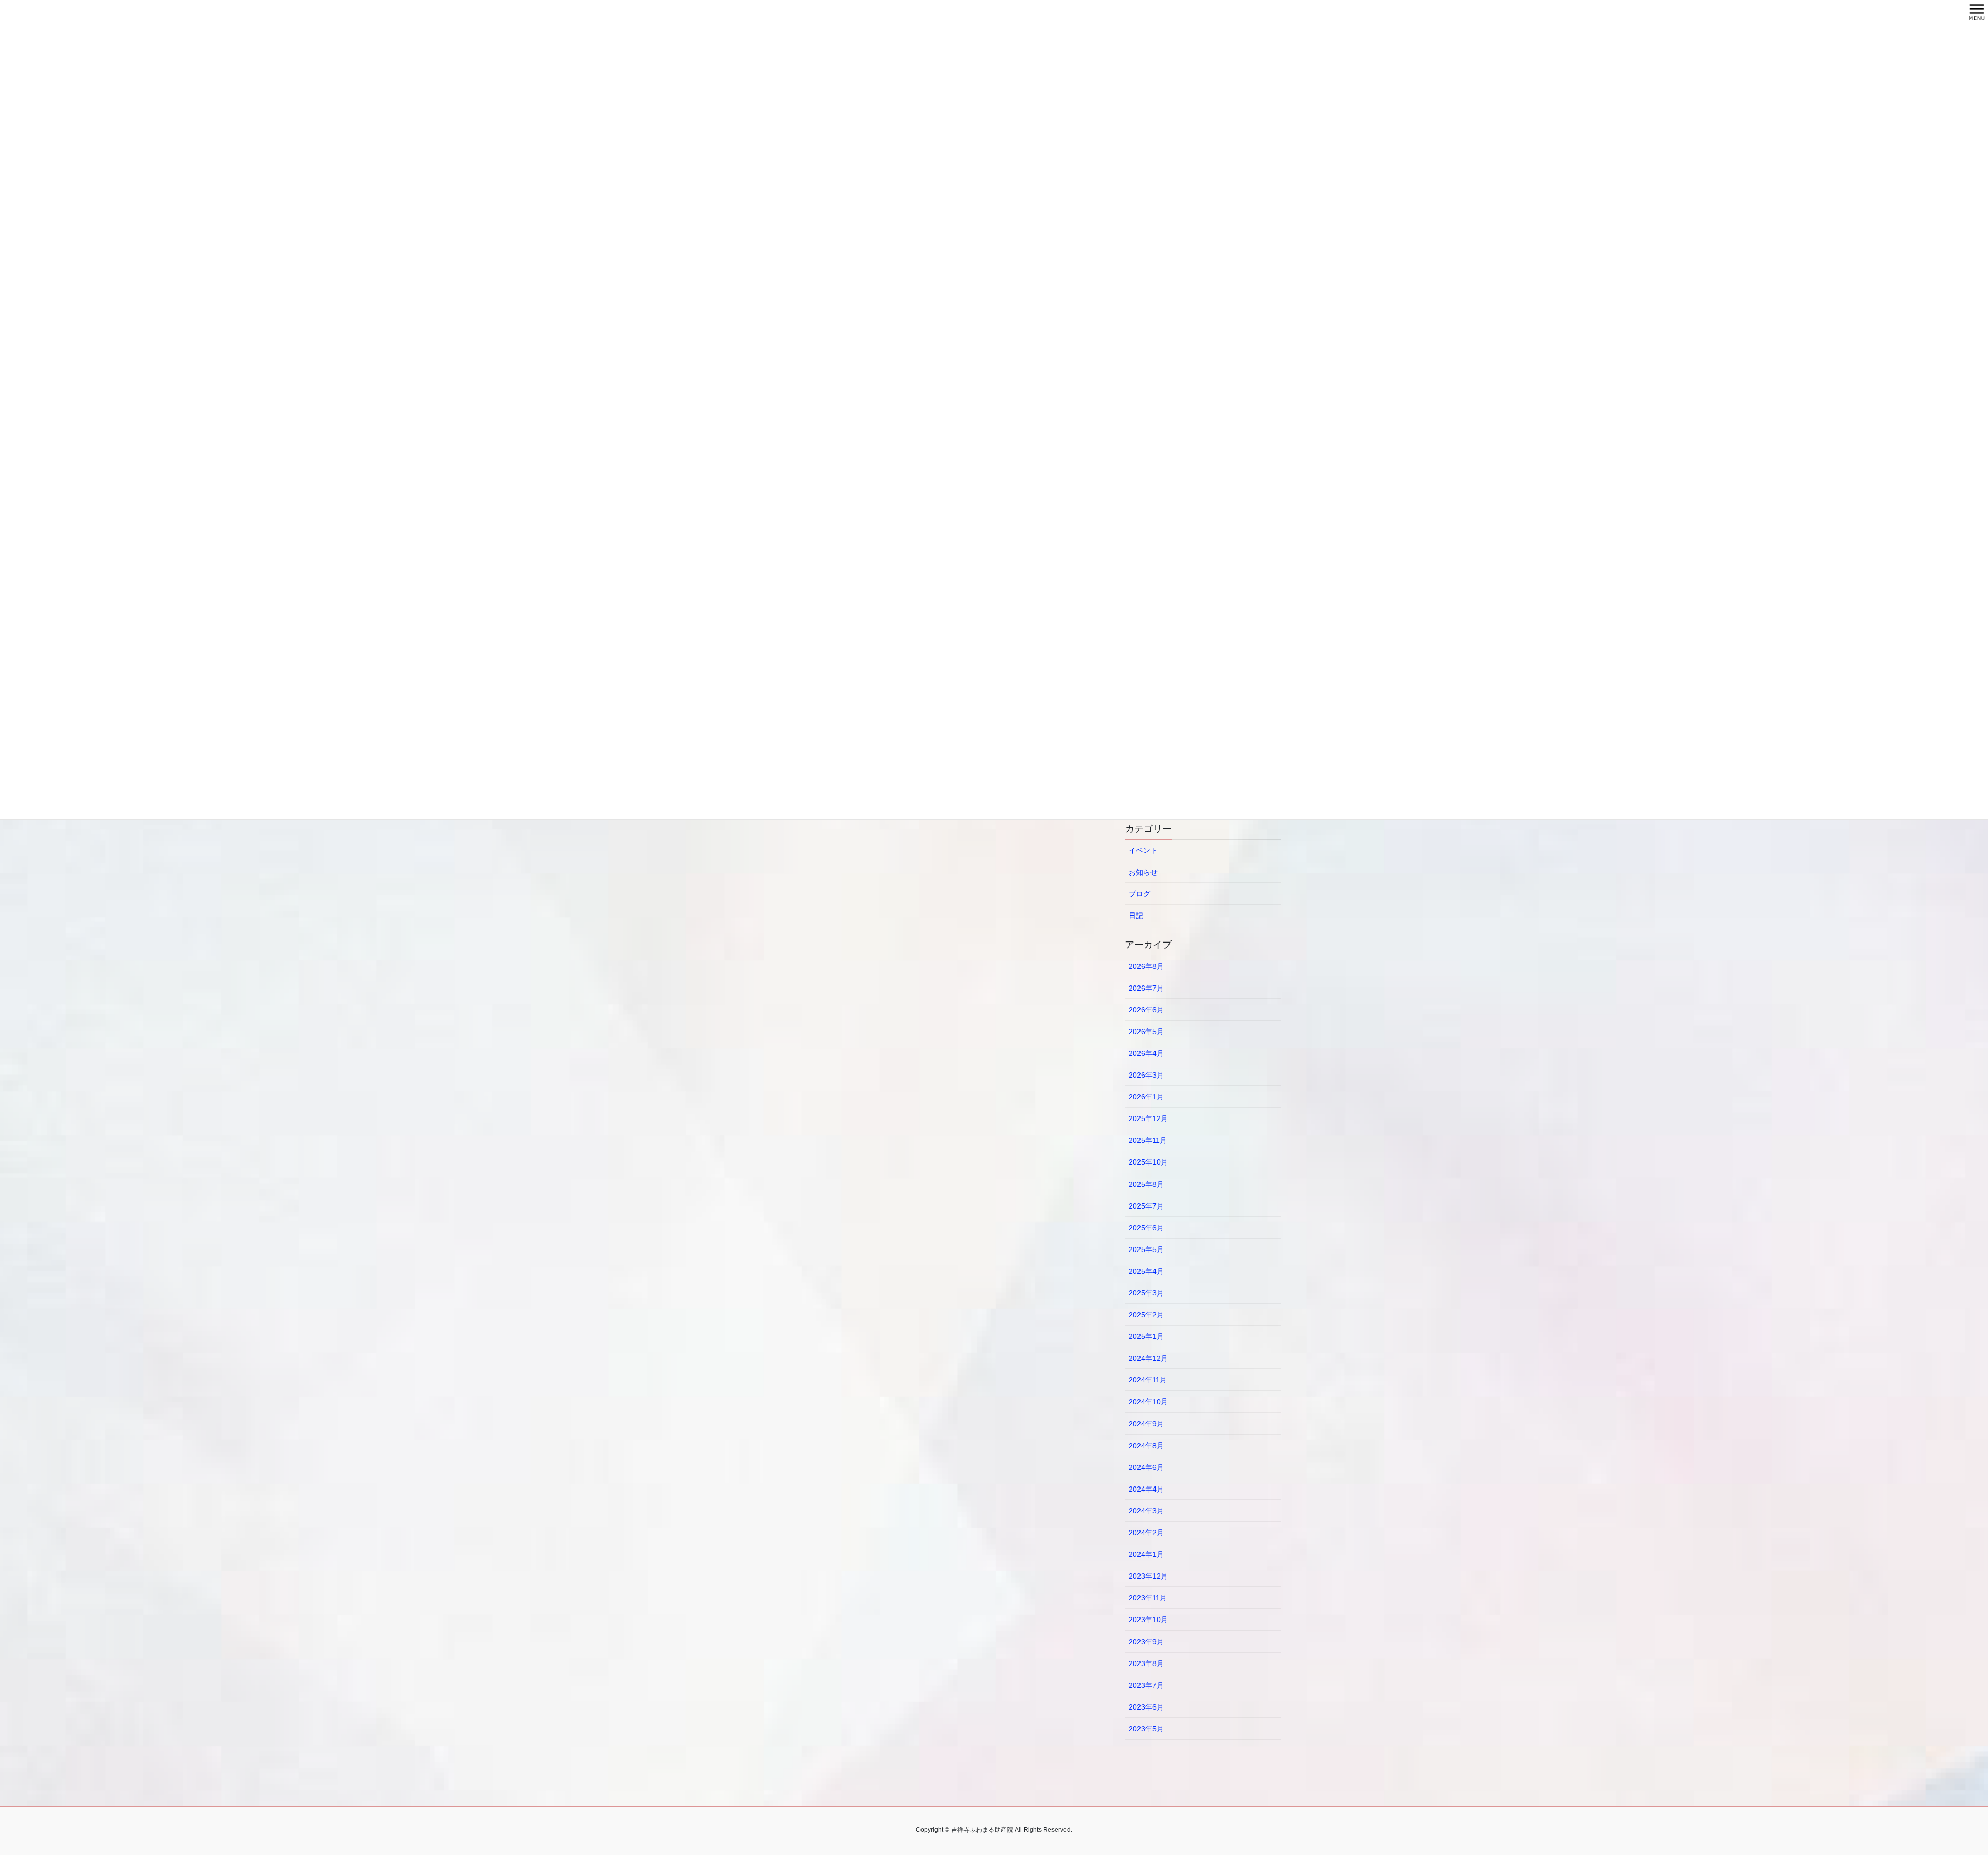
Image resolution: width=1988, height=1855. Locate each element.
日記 (1136, 916)
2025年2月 (1146, 1315)
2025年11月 (1148, 1140)
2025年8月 (1146, 1184)
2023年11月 (1148, 1598)
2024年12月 (1148, 1358)
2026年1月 (1146, 1097)
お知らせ (1143, 872)
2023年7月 (1146, 1685)
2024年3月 (1146, 1511)
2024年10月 (1148, 1402)
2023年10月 (1148, 1620)
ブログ (1139, 894)
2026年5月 (1146, 1032)
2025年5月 (1146, 1249)
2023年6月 (1146, 1707)
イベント (1143, 850)
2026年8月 (1146, 966)
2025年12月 (1148, 1118)
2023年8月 (1146, 1663)
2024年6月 (1146, 1467)
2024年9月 (1146, 1424)
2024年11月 (1148, 1380)
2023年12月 (1148, 1576)
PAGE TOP (1936, 1790)
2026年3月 (1146, 1075)
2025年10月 (1148, 1162)
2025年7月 (1146, 1206)
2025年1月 (1146, 1336)
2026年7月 (1146, 988)
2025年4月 (1146, 1271)
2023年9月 (1146, 1642)
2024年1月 (1146, 1554)
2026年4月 (1146, 1053)
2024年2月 (1146, 1533)
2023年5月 (1146, 1729)
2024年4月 (1146, 1489)
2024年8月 (1146, 1446)
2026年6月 (1146, 1010)
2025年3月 (1146, 1293)
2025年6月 (1146, 1228)
